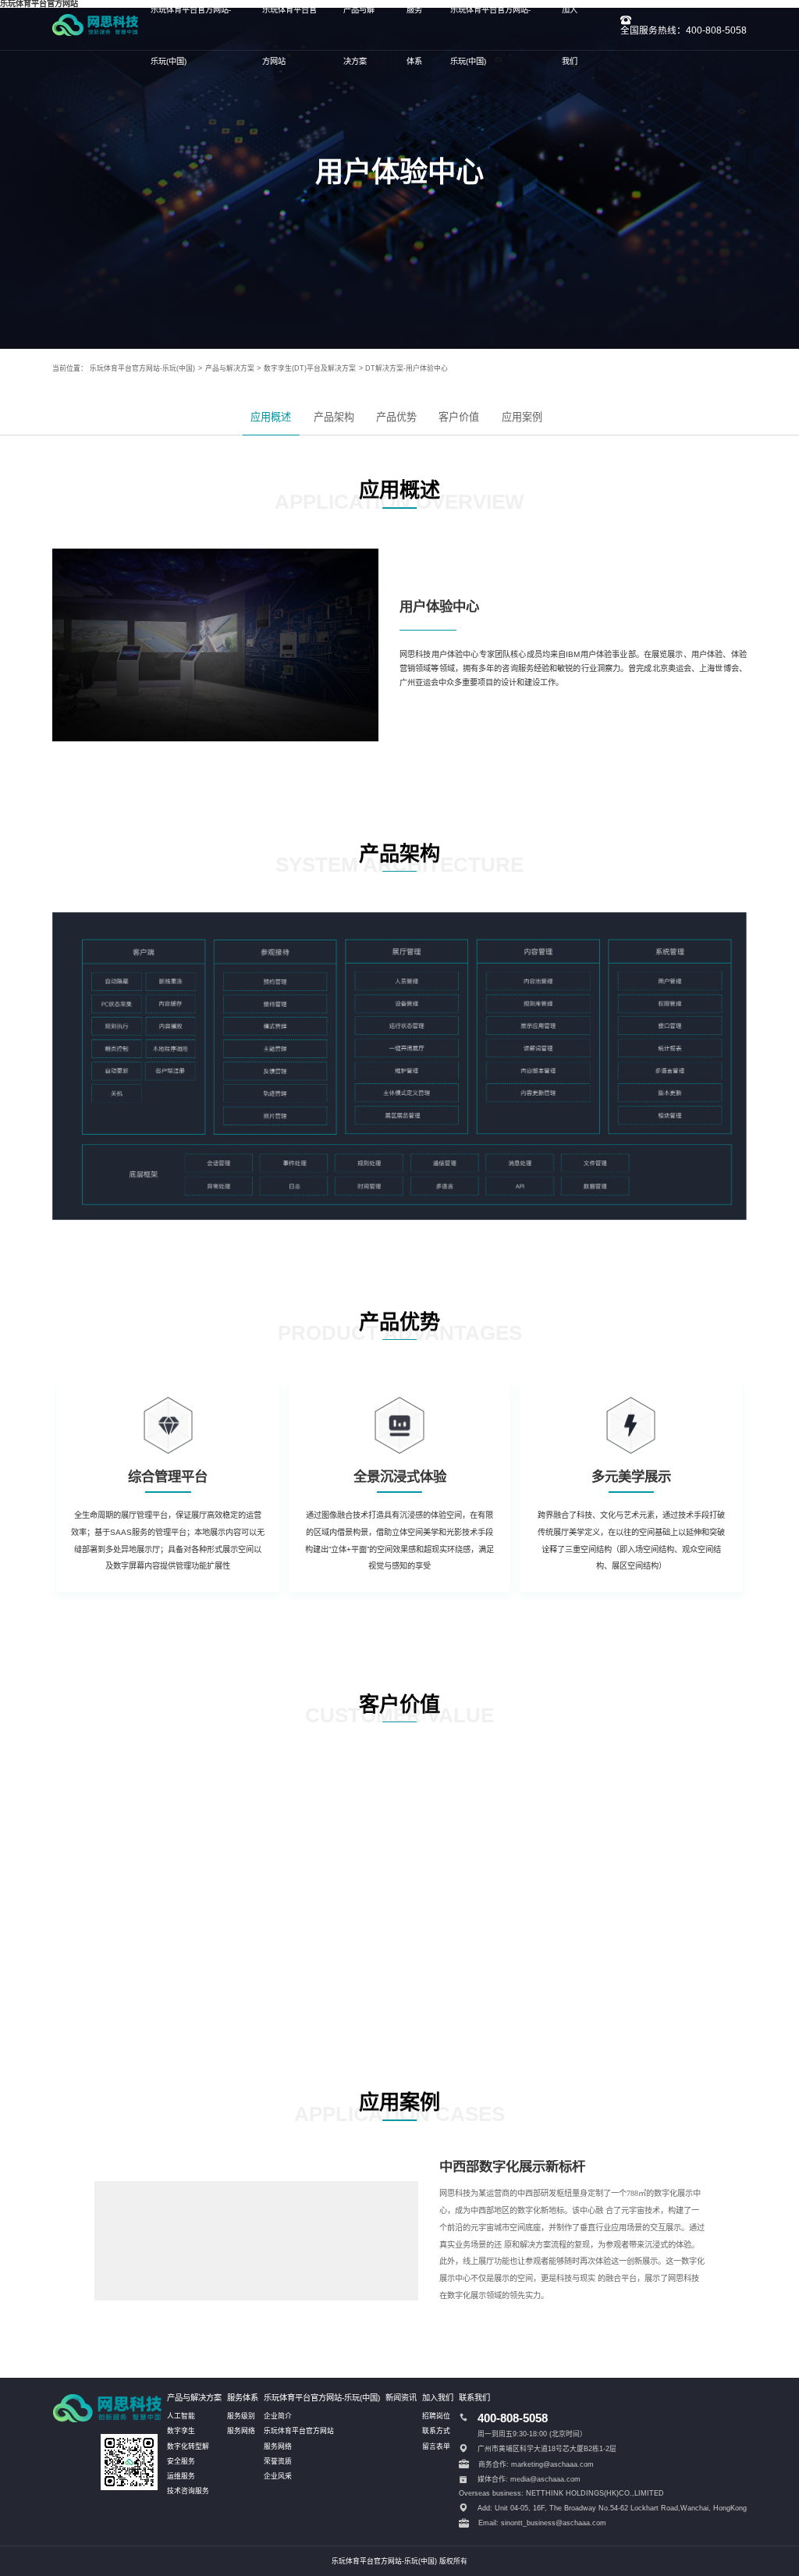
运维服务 (181, 2476)
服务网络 (241, 2431)
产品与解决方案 (230, 368)
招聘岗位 (436, 2416)
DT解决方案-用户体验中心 (407, 368)
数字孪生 (181, 2431)
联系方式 (436, 2431)
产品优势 (396, 417)
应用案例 (522, 417)
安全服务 (181, 2461)
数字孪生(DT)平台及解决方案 (310, 368)
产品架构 (334, 417)
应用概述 (271, 417)
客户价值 (459, 417)
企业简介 (278, 2416)
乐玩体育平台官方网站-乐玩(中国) (142, 368)
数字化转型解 (188, 2446)
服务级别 (241, 2416)
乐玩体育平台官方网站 (299, 2431)
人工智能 (181, 2416)
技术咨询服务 (188, 2491)
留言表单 (436, 2446)
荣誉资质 (278, 2461)
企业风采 (278, 2476)
